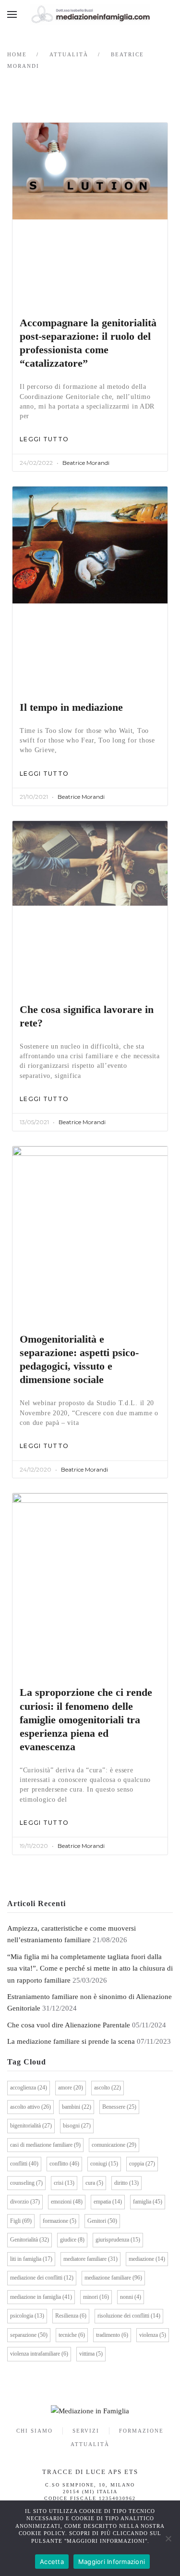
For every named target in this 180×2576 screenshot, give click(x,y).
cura (94, 2183)
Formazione (141, 2431)
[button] (12, 14)
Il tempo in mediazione (71, 707)
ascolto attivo (30, 2107)
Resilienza (71, 2316)
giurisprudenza (118, 2240)
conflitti (24, 2164)
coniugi (104, 2164)
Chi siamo (35, 2431)
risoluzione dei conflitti (129, 2316)
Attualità (90, 2444)
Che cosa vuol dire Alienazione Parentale (69, 2025)
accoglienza (29, 2088)
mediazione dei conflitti (42, 2278)
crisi (64, 2183)
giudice (72, 2240)
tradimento (112, 2335)
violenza (153, 2335)
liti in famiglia (31, 2259)
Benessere (119, 2107)
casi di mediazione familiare (45, 2145)
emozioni (67, 2202)
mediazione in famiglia (41, 2297)
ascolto (108, 2088)
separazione (29, 2335)
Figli (21, 2221)
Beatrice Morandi (86, 463)
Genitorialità (30, 2240)
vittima (91, 2354)
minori (96, 2297)
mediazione (147, 2259)
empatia (108, 2202)
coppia (142, 2164)
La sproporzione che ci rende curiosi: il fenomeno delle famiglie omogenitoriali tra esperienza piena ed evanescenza (86, 1719)
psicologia (27, 2316)
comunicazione (114, 2145)
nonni (131, 2297)
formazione (60, 2221)
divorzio (25, 2202)
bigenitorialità (31, 2126)
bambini (77, 2107)
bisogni (77, 2126)
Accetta (52, 2562)
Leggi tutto (44, 439)
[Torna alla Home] (90, 14)
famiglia (148, 2202)
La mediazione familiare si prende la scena (71, 2041)
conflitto (64, 2164)
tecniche (72, 2335)
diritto (126, 2183)
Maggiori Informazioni (112, 2562)
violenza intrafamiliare (39, 2354)
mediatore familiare (90, 2259)
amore (71, 2088)
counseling (26, 2183)
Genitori (102, 2221)
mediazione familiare (113, 2278)
